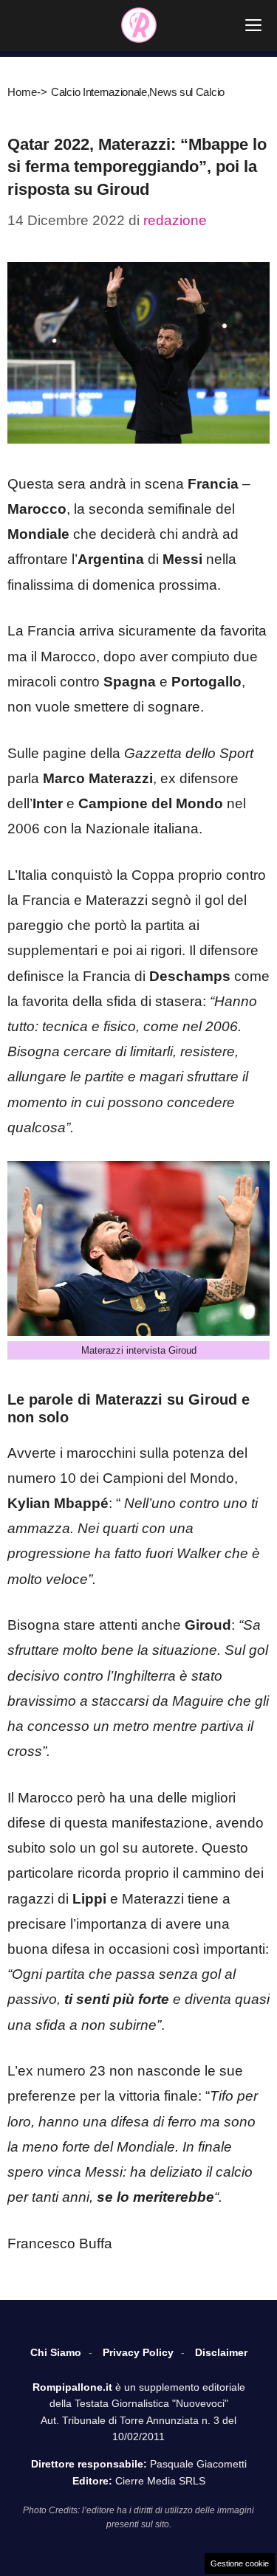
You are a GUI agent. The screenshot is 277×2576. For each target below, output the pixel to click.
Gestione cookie (240, 2563)
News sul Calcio (187, 92)
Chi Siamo (56, 2352)
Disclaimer (221, 2352)
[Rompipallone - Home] (139, 25)
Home (22, 92)
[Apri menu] (253, 25)
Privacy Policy (138, 2352)
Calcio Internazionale (99, 92)
